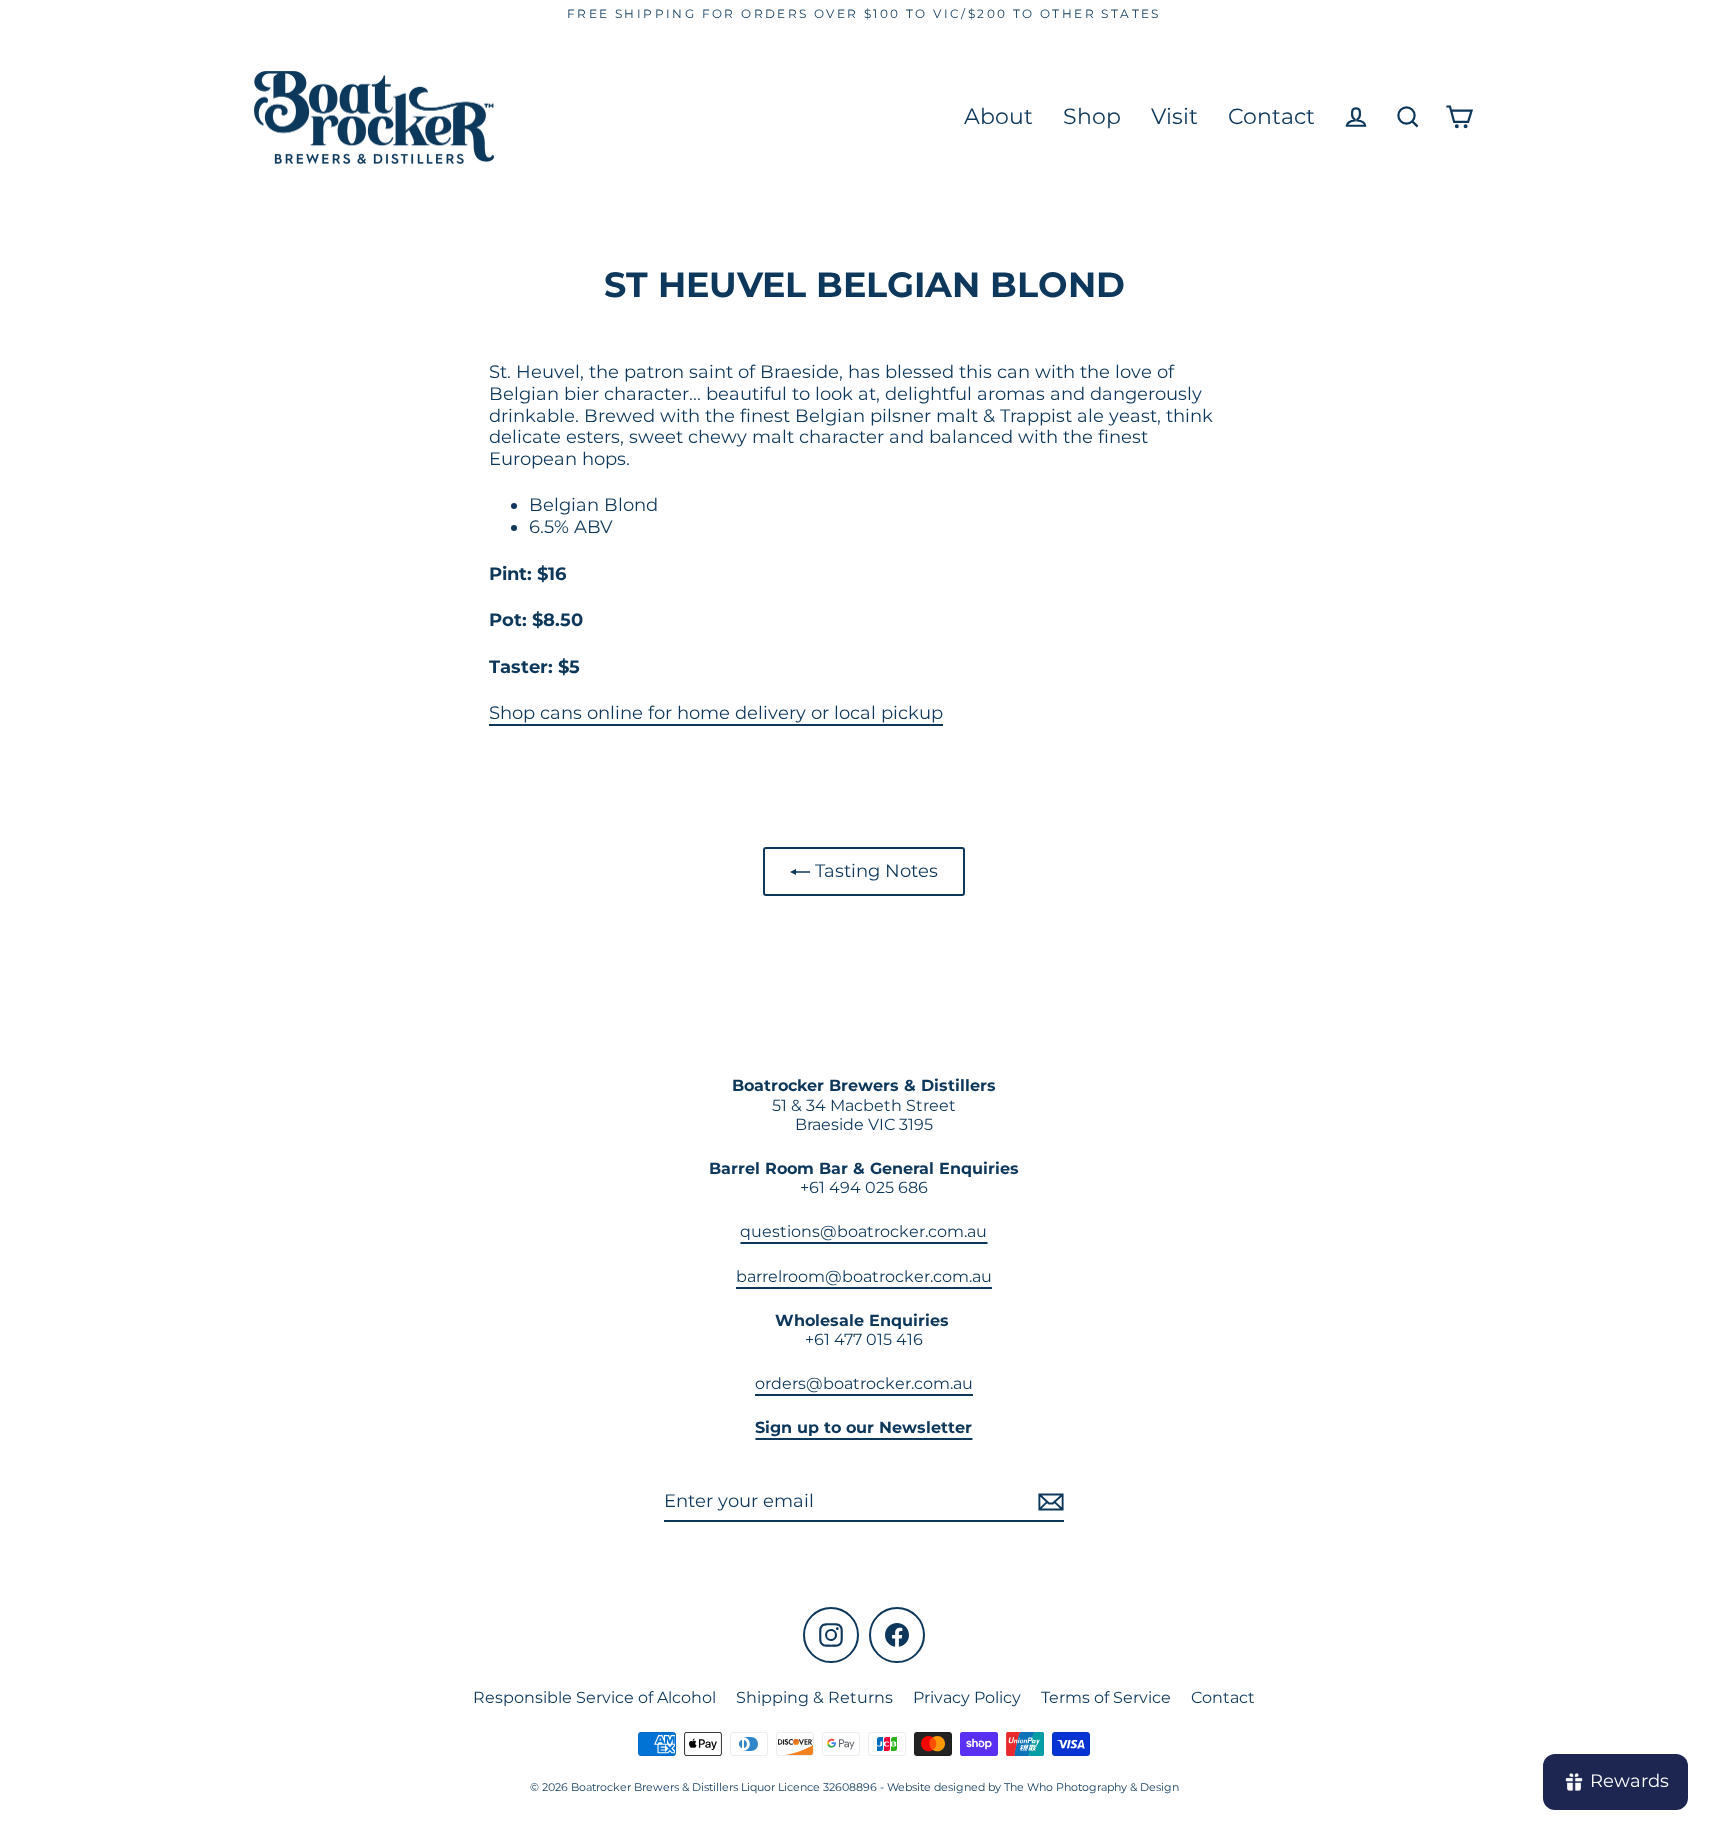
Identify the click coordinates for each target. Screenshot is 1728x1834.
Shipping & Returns (814, 1697)
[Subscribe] (1048, 1503)
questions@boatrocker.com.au (863, 1231)
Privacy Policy (967, 1697)
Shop (1092, 116)
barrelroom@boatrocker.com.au (864, 1276)
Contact (1271, 116)
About (998, 116)
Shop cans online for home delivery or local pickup (716, 713)
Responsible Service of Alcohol (594, 1697)
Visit (1174, 116)
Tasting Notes (874, 871)
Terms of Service (1106, 1697)
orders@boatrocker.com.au (864, 1383)
